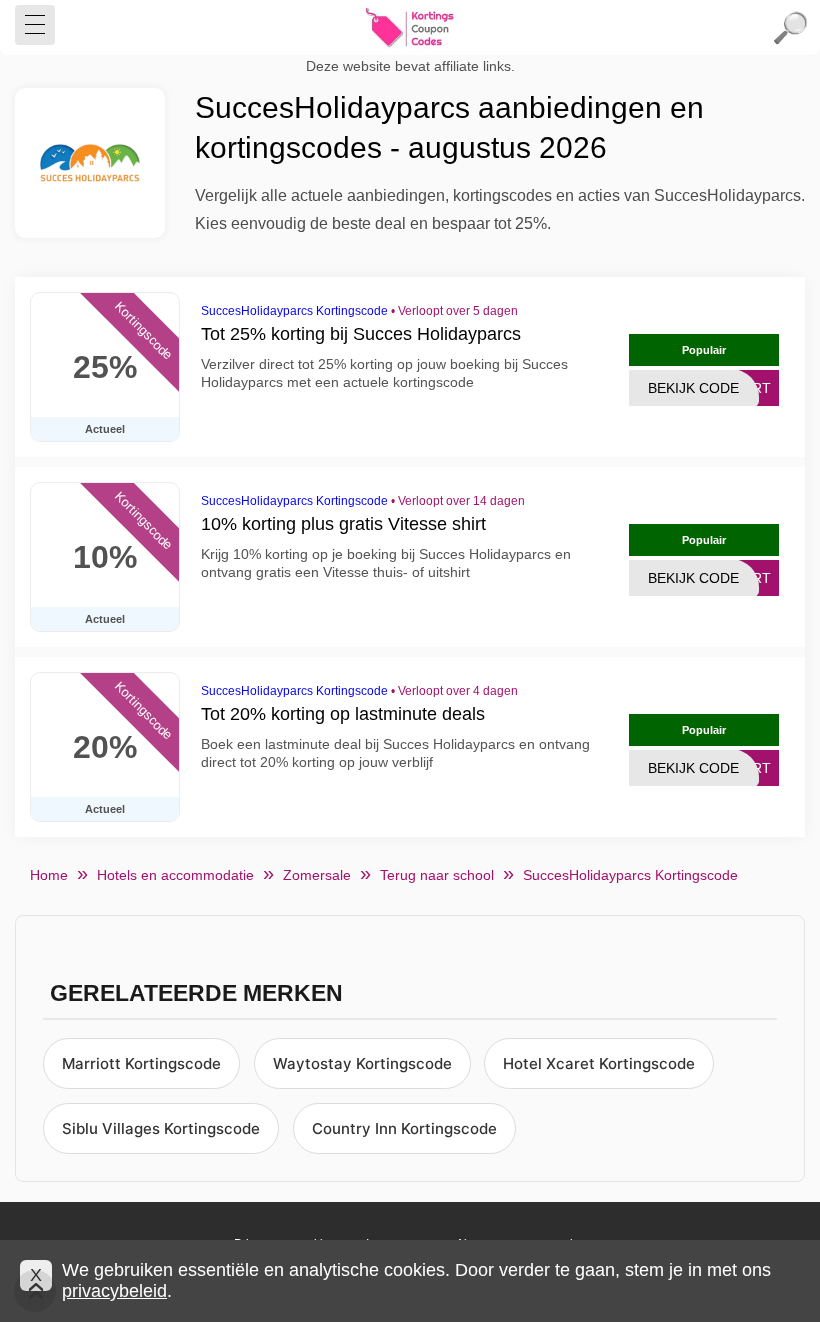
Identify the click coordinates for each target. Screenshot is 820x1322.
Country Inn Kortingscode (404, 1128)
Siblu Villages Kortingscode (161, 1128)
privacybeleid (114, 1291)
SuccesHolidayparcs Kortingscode (294, 311)
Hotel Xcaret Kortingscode (599, 1063)
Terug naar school (437, 875)
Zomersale (317, 875)
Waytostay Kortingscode (362, 1063)
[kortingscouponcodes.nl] (410, 28)
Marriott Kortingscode (141, 1063)
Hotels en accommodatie (175, 875)
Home (49, 875)
